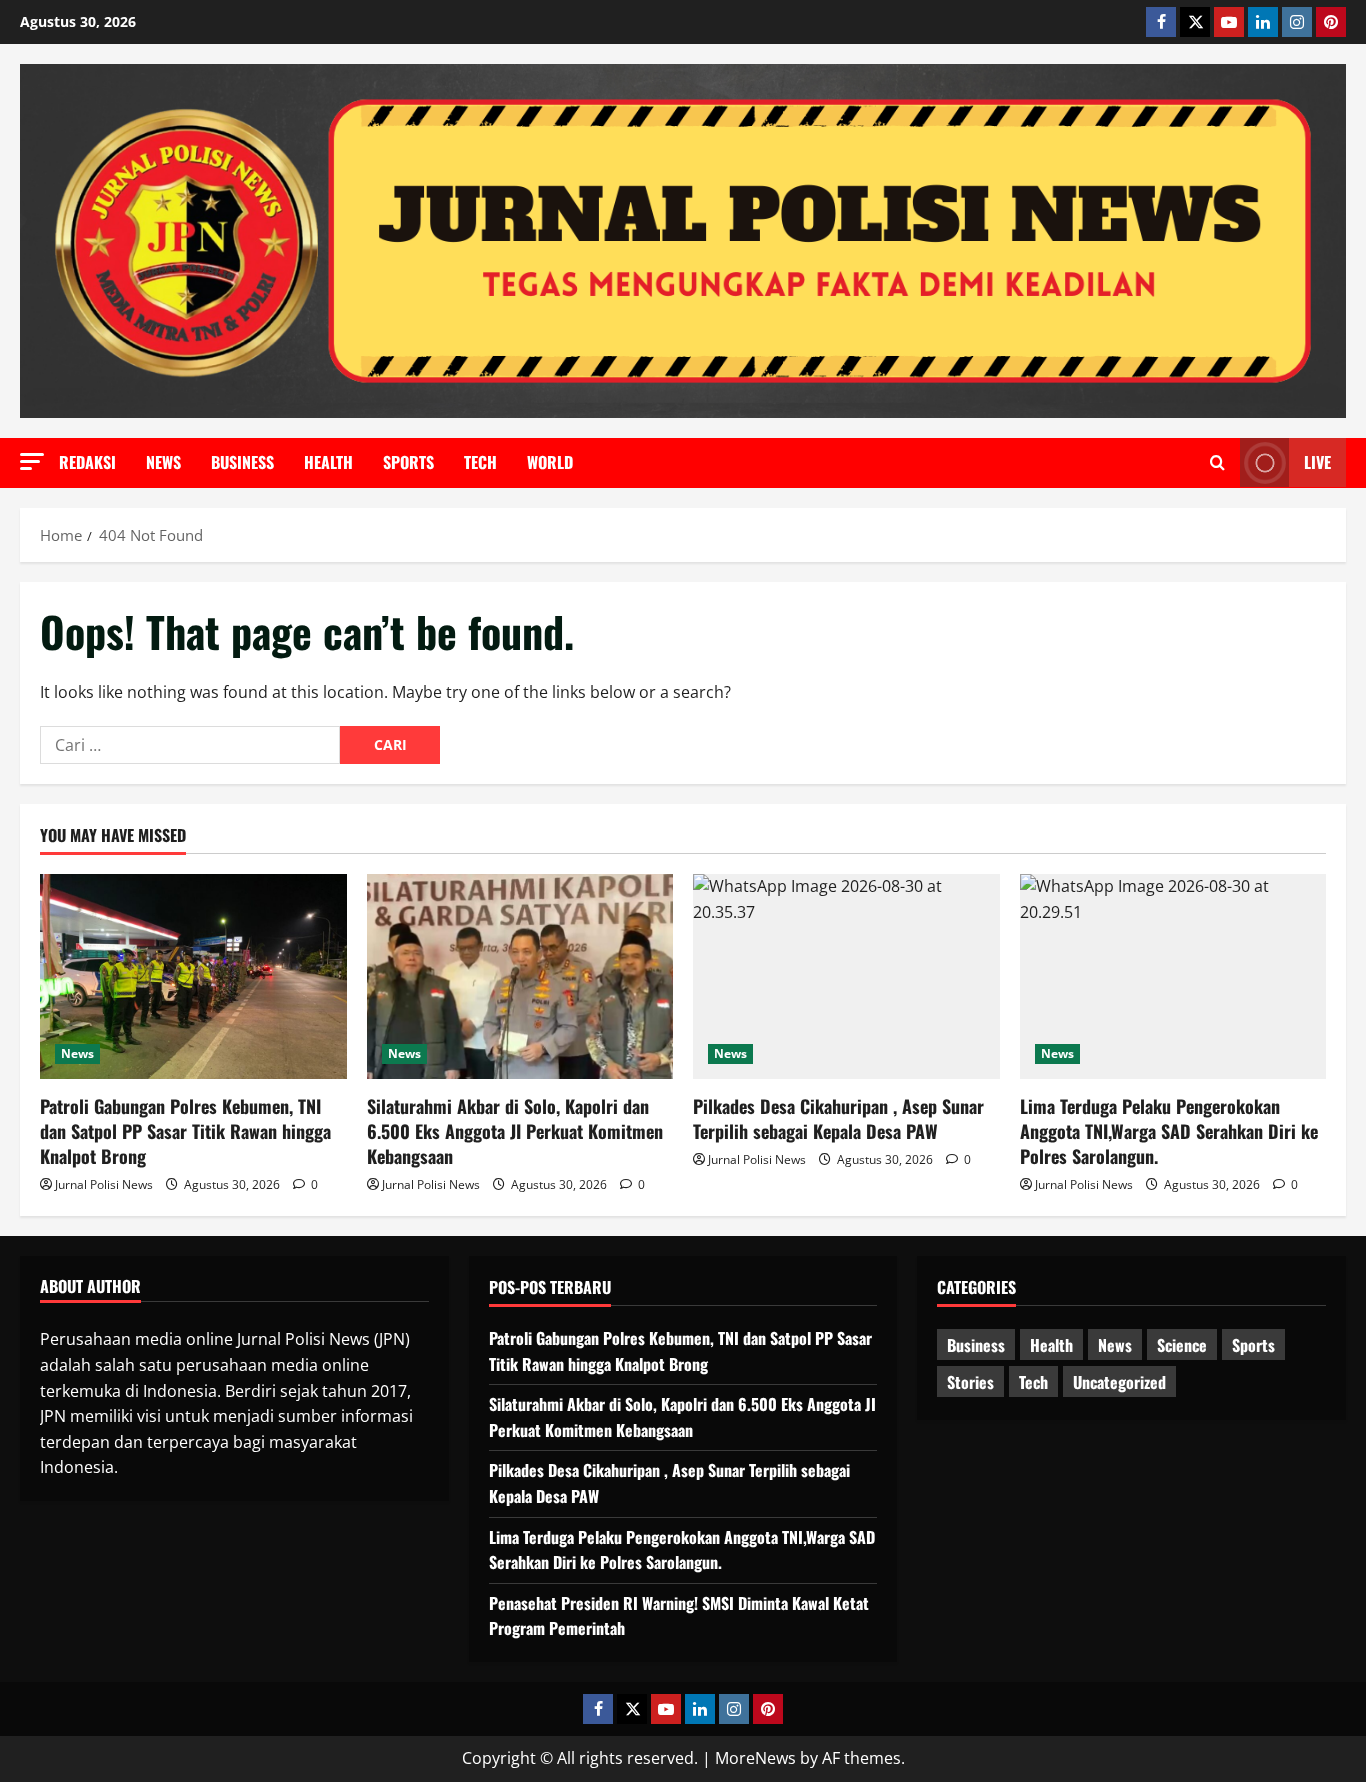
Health (328, 462)
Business (242, 462)
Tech (480, 462)
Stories (970, 1382)
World (550, 462)
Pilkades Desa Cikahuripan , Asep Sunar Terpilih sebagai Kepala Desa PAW (838, 1118)
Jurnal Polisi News (104, 1184)
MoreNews (755, 1758)
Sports (408, 462)
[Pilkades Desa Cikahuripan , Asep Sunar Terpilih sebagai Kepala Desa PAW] (846, 976)
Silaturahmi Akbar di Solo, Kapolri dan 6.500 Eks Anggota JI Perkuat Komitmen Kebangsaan (515, 1131)
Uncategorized (1119, 1382)
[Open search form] (1217, 463)
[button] (32, 461)
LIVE (1317, 462)
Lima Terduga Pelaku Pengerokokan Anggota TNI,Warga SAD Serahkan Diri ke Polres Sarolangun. (1169, 1131)
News (163, 462)
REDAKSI (87, 462)
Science (1182, 1345)
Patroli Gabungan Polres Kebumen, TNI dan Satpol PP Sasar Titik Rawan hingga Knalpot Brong (185, 1131)
